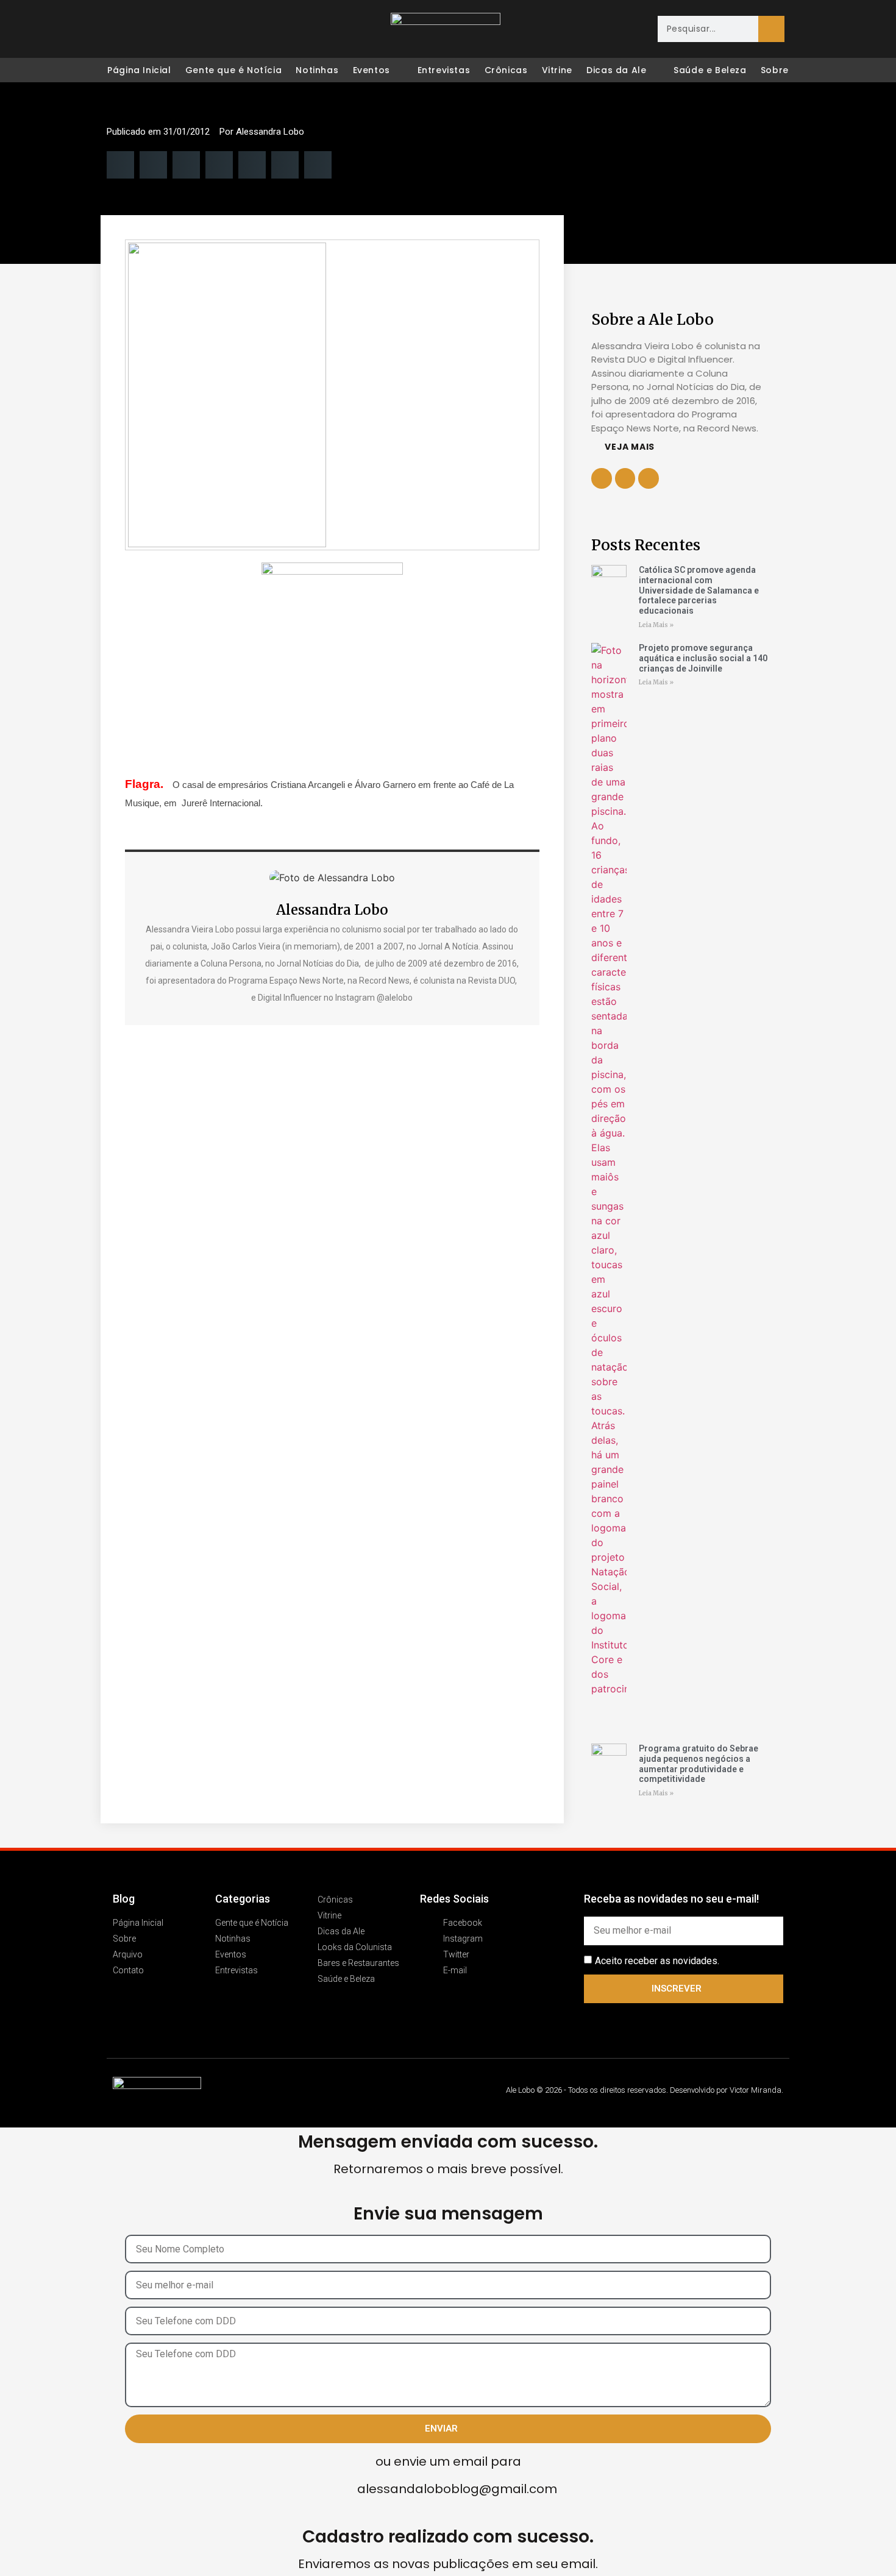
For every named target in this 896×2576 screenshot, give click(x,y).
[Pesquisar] (771, 29)
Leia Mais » (656, 625)
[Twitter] (168, 29)
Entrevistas (444, 70)
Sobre (775, 70)
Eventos (372, 70)
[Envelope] (193, 29)
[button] (120, 165)
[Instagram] (142, 29)
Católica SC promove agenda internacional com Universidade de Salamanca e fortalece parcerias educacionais (699, 590)
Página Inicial (139, 70)
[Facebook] (116, 29)
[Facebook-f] (625, 478)
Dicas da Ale (616, 70)
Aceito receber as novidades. (657, 1961)
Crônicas (506, 70)
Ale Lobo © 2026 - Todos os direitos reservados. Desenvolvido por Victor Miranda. (645, 2090)
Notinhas (317, 70)
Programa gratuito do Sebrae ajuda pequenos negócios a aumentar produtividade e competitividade (699, 1764)
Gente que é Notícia (233, 70)
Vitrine (557, 70)
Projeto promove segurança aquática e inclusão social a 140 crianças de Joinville (703, 658)
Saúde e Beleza (710, 70)
